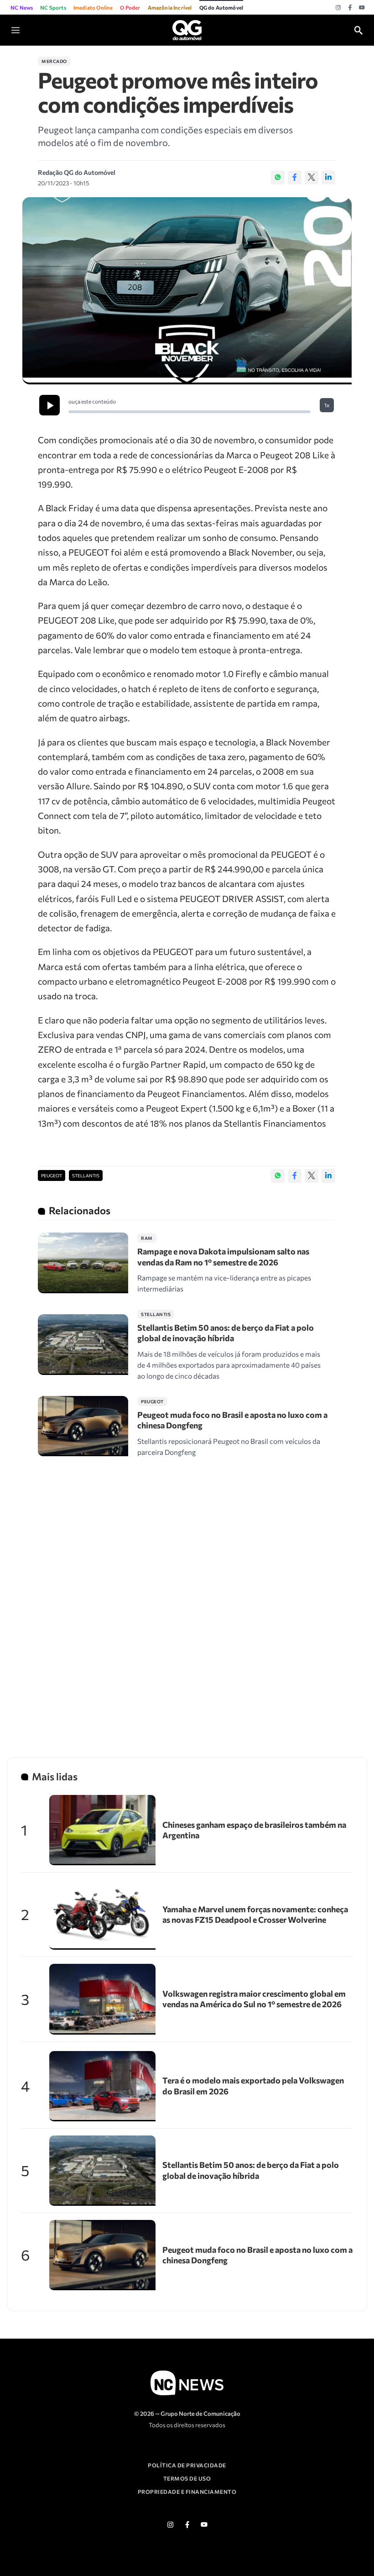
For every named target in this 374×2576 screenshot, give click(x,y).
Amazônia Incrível (170, 7)
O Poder (130, 7)
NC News (22, 7)
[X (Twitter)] (312, 178)
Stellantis (86, 1175)
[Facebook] (350, 8)
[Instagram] (338, 8)
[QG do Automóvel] (187, 29)
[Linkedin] (328, 178)
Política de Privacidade (187, 2465)
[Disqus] (187, 1599)
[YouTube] (362, 8)
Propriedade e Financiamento (187, 2492)
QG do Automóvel (221, 7)
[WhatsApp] (278, 178)
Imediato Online (93, 7)
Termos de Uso (187, 2478)
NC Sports (53, 7)
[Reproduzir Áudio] (49, 405)
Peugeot (52, 1175)
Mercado (54, 61)
